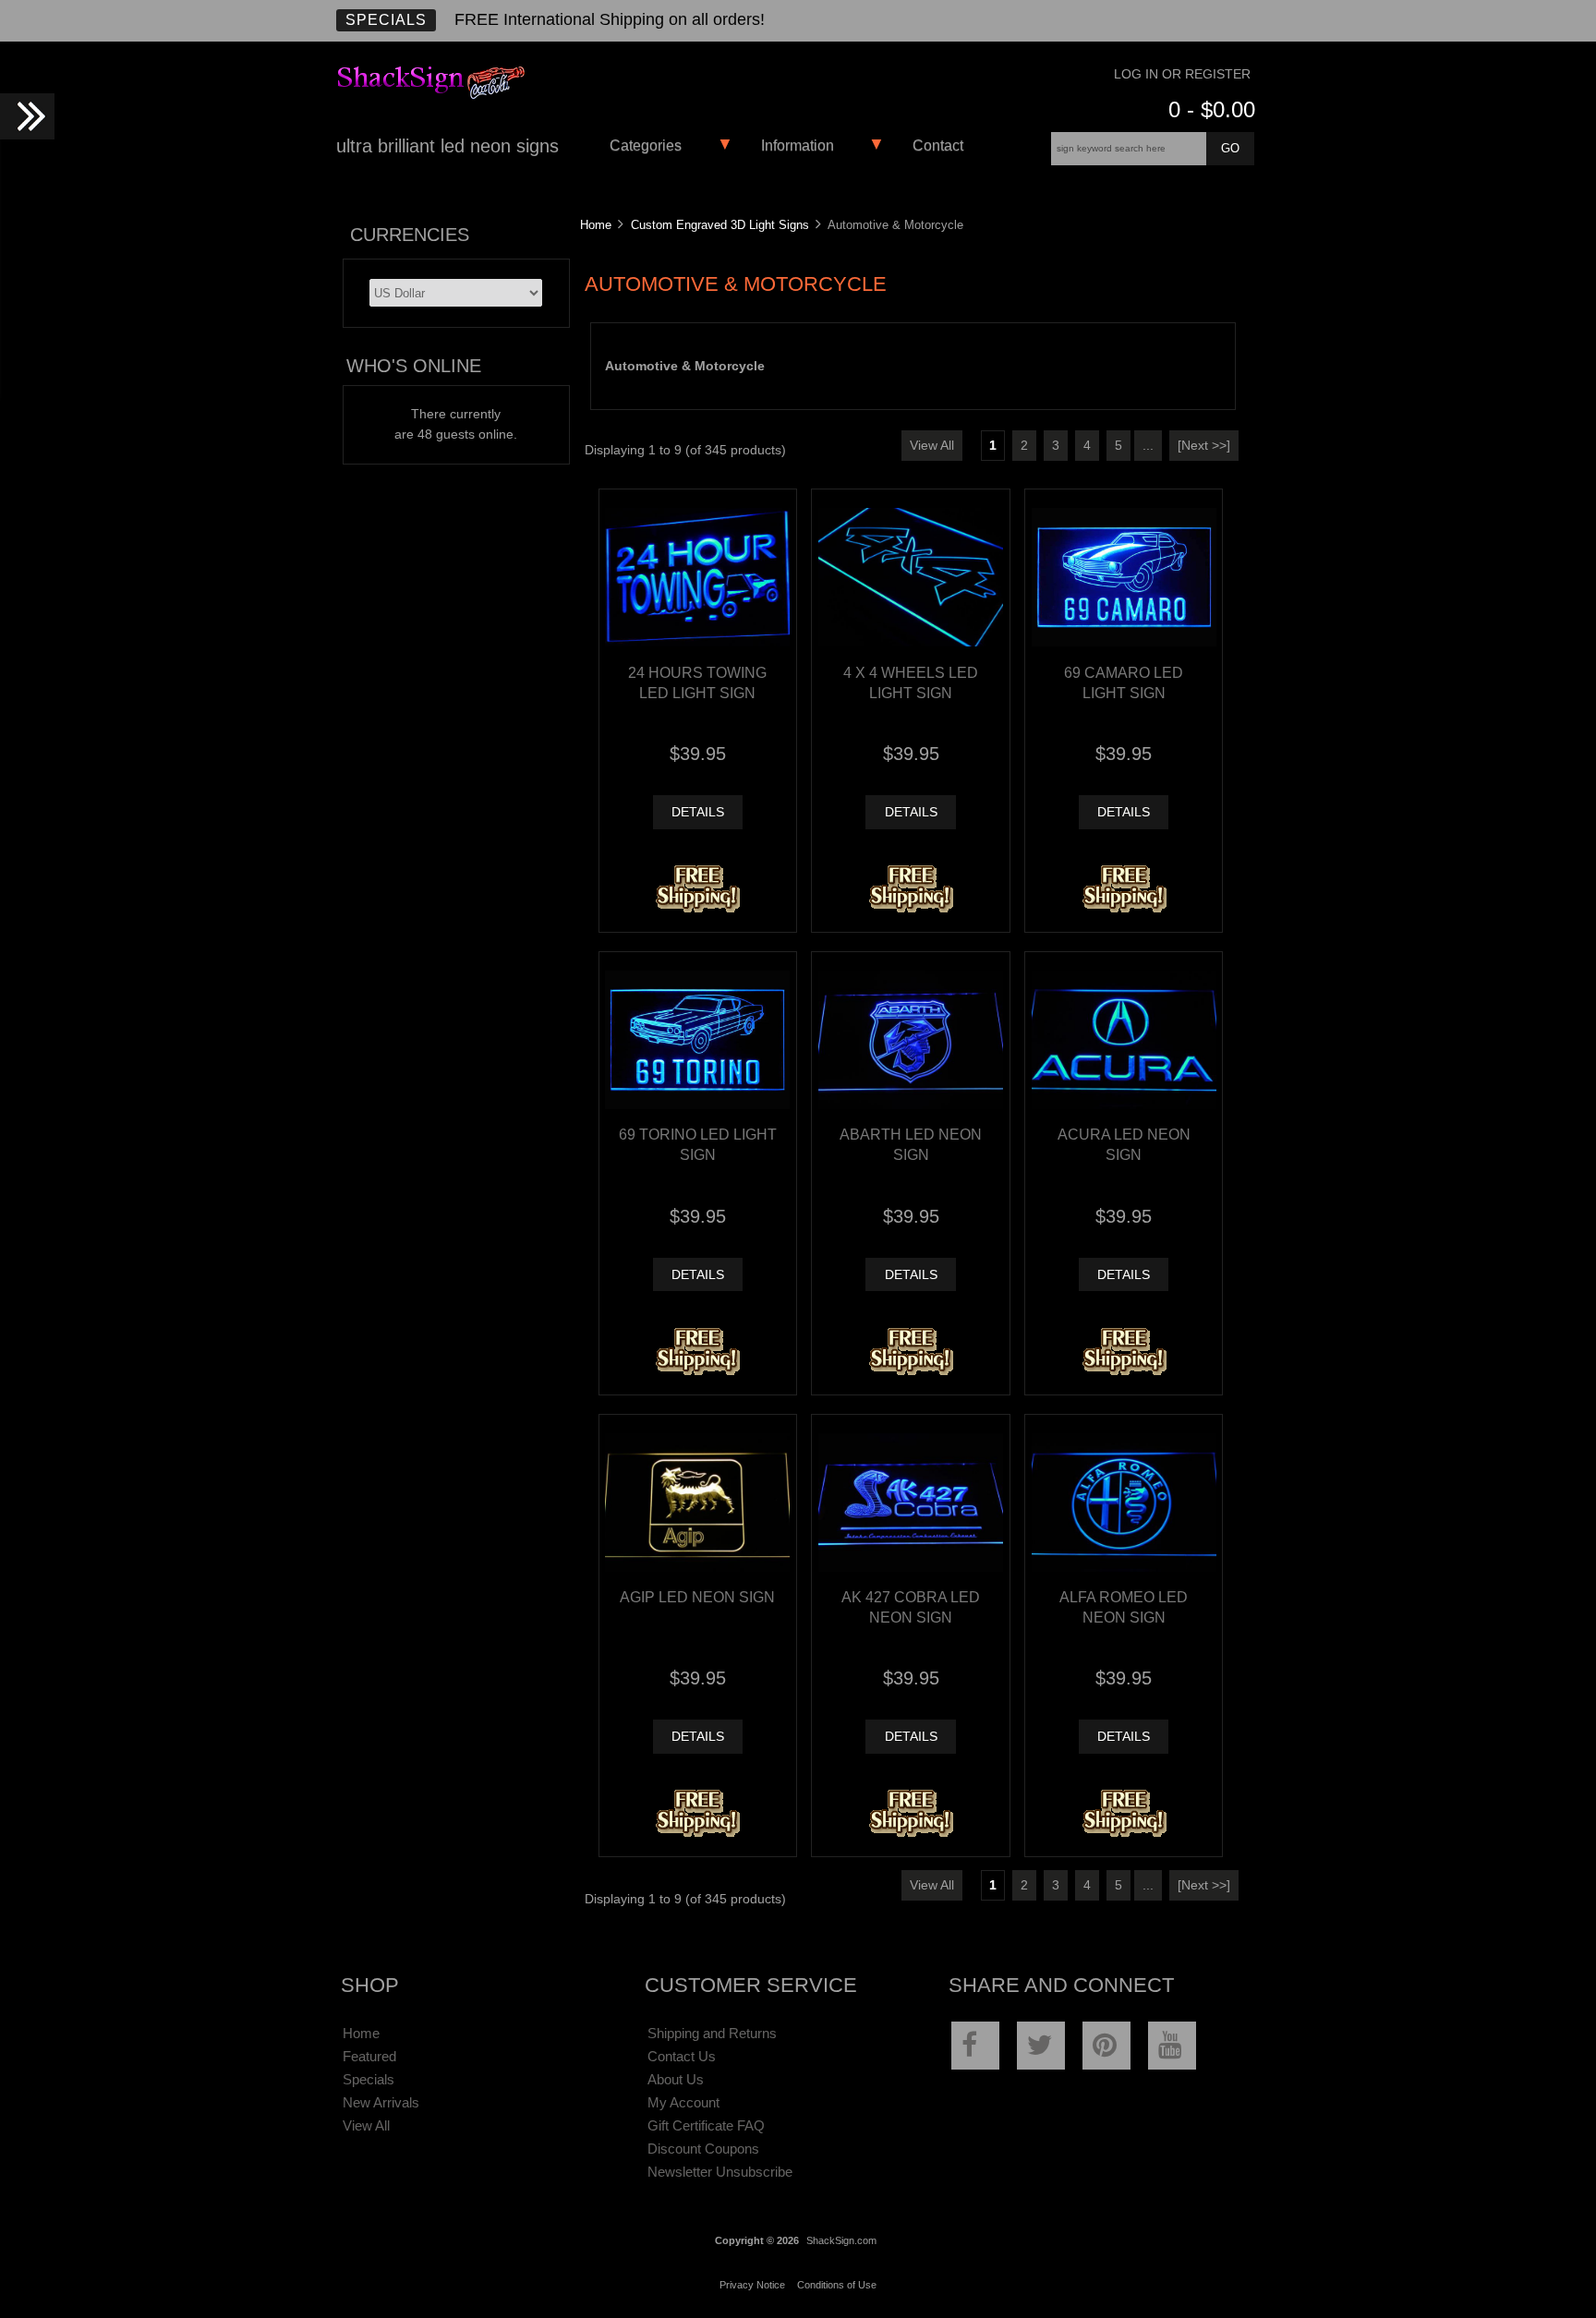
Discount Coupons (703, 2149)
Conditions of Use (837, 2285)
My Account (683, 2102)
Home (596, 225)
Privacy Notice (752, 2285)
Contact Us (682, 2056)
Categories (646, 145)
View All (932, 446)
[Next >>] (1204, 446)
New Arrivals (381, 2102)
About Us (676, 2079)
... (1148, 446)
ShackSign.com (841, 2240)
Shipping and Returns (712, 2033)
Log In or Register (1182, 74)
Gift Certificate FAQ (706, 2125)
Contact (938, 145)
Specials (386, 20)
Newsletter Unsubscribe (720, 2172)
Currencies (410, 235)
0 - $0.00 (1212, 109)
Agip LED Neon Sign (697, 1597)
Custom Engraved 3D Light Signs (720, 225)
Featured (369, 2056)
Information (798, 145)
